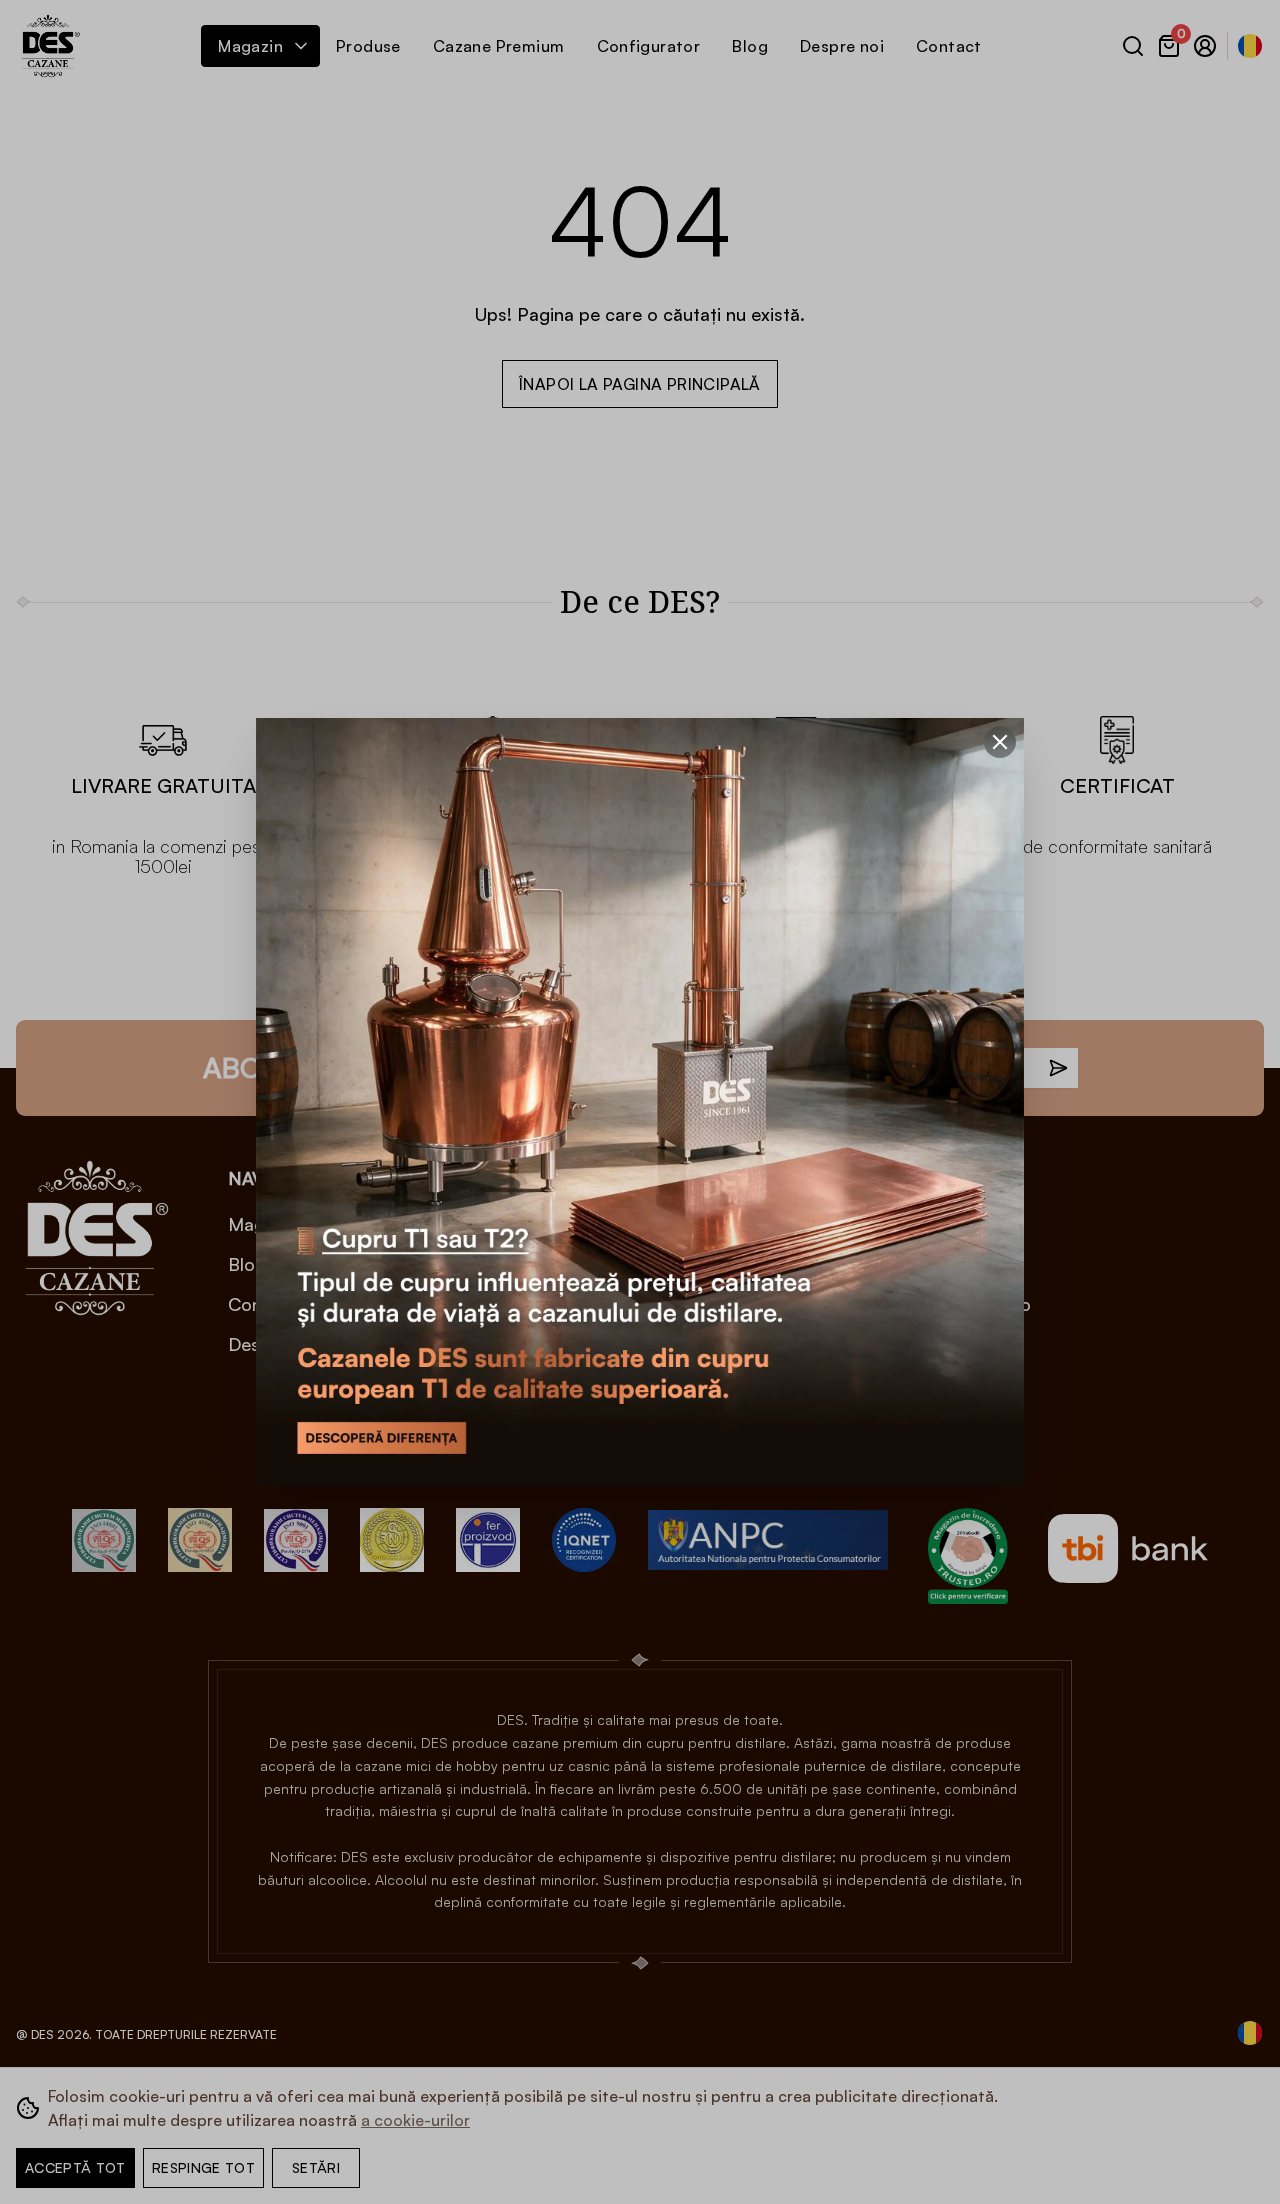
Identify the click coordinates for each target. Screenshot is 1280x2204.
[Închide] (1000, 742)
